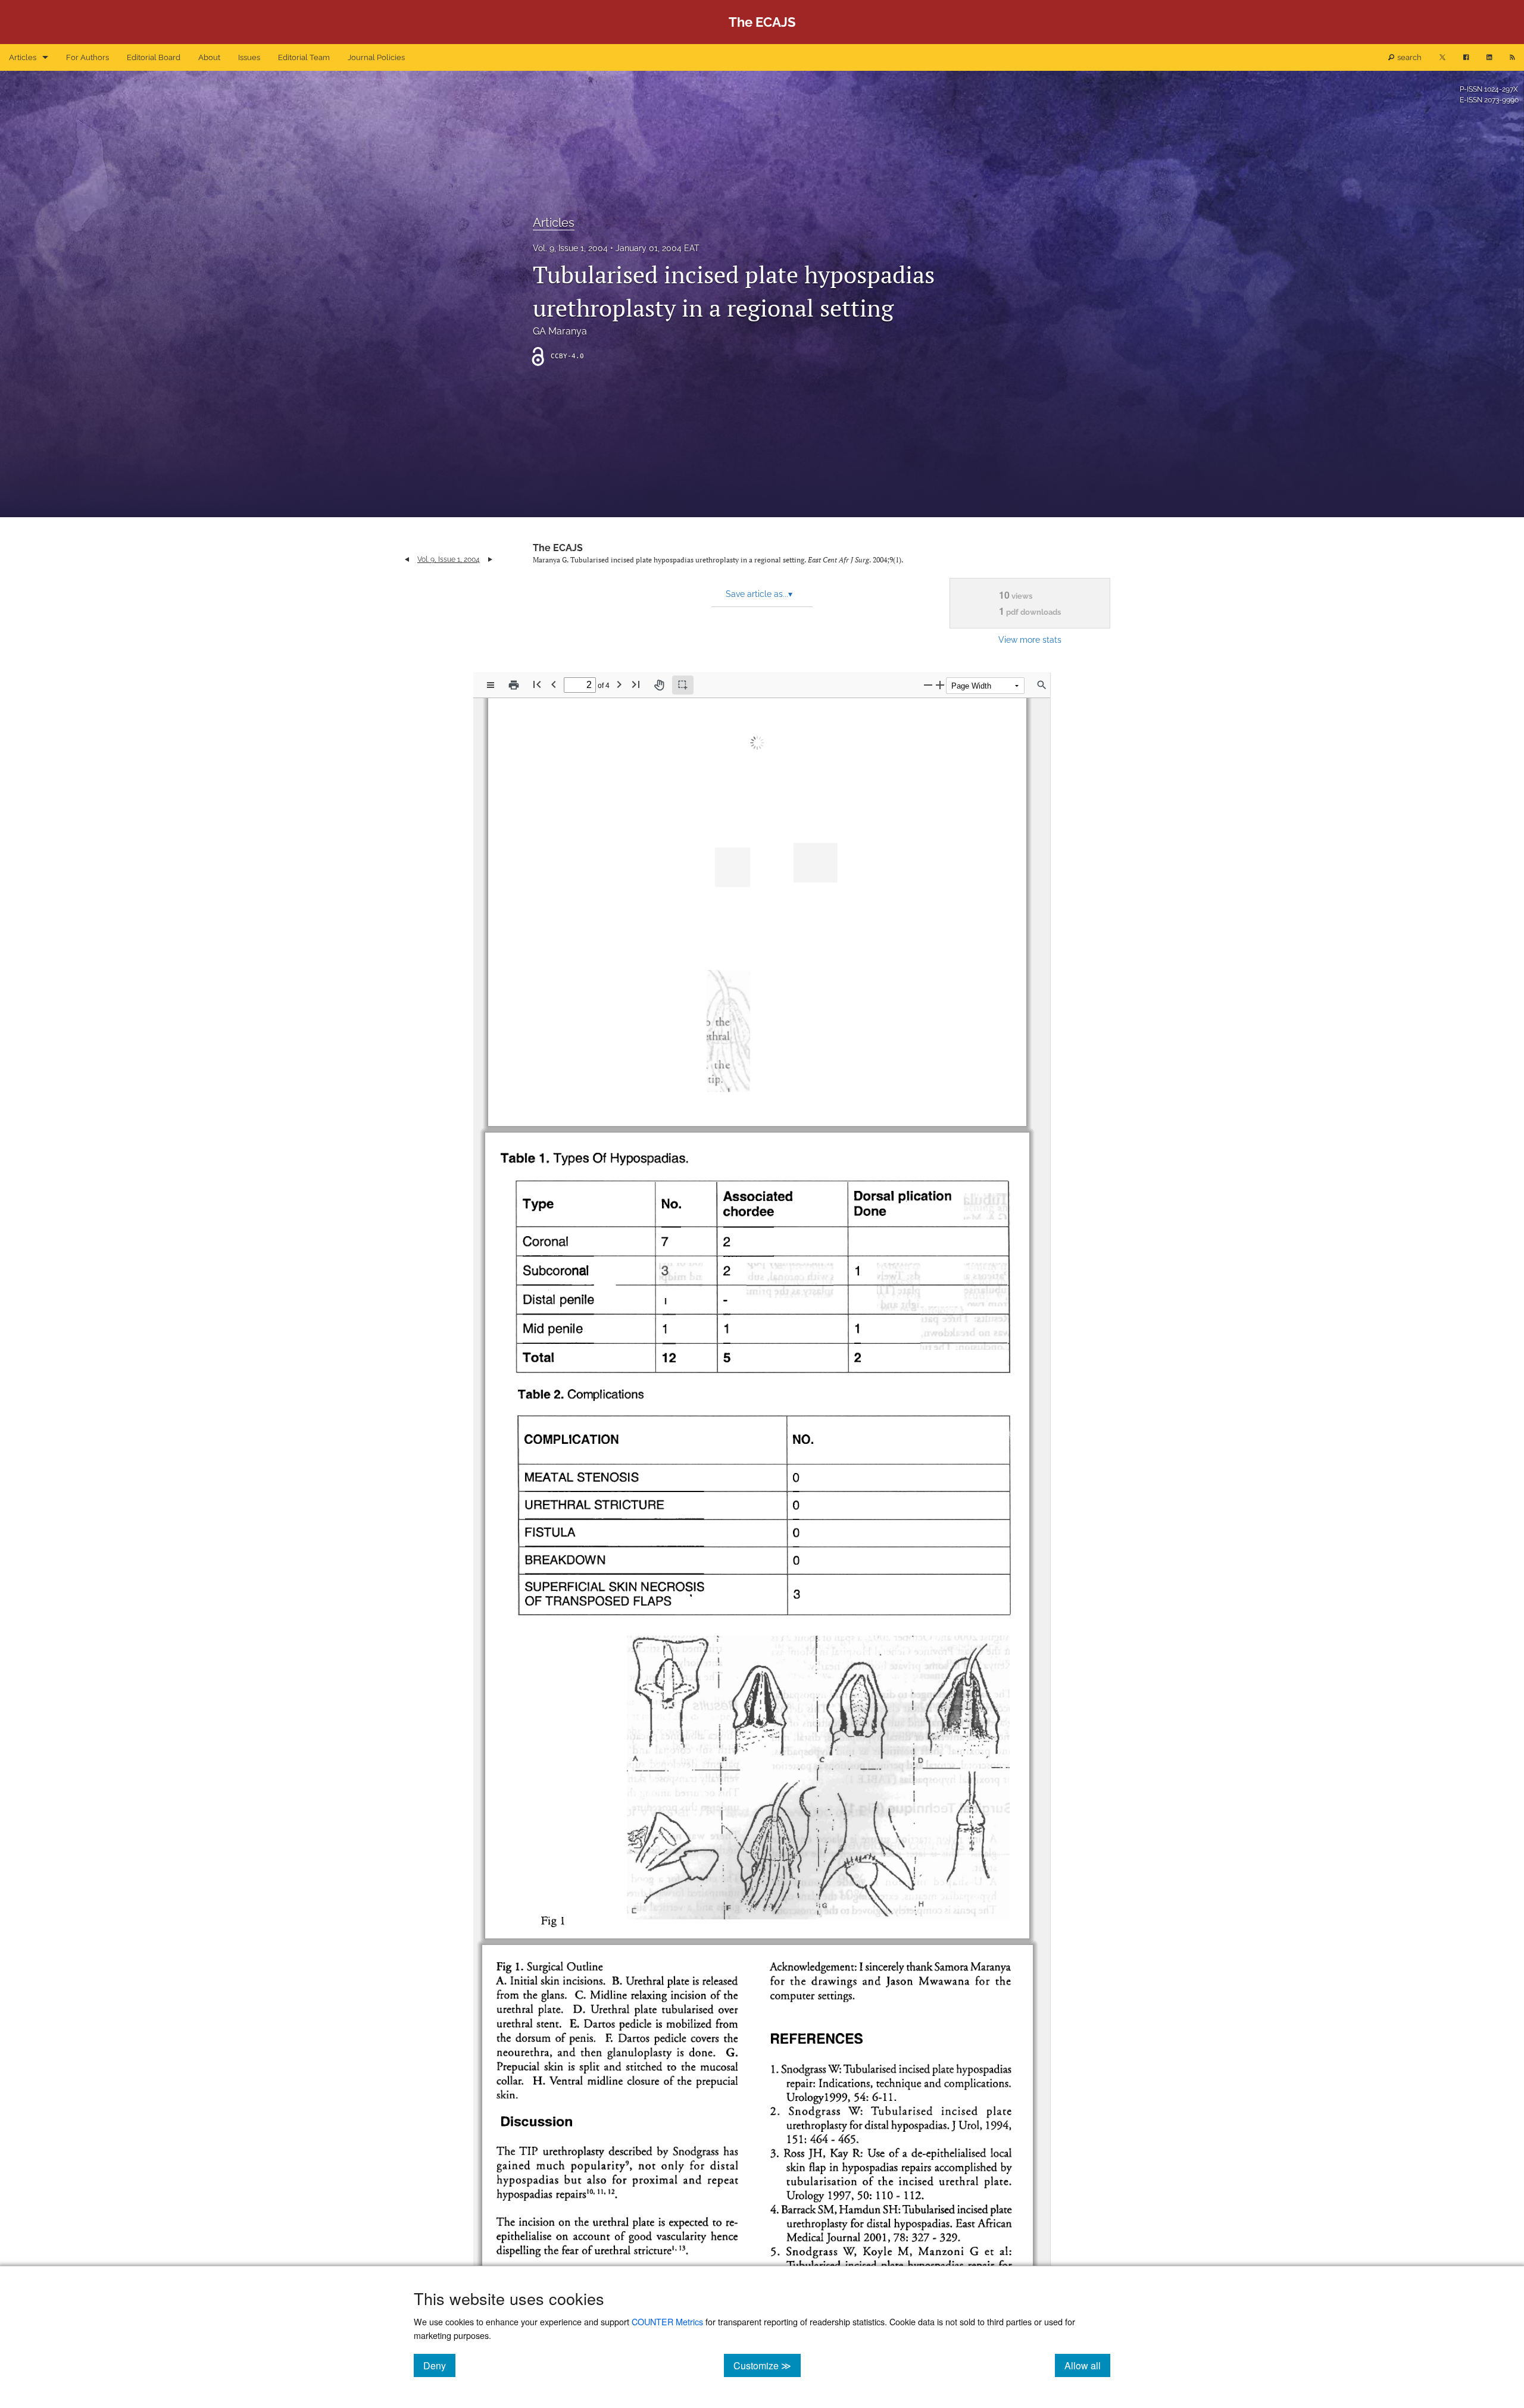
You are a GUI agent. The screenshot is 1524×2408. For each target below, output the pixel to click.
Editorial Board (154, 57)
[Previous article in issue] (407, 559)
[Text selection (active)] (683, 685)
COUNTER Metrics (667, 2321)
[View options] (491, 685)
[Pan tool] (659, 685)
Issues (249, 57)
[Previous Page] (554, 684)
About (209, 57)
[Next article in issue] (490, 559)
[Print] (514, 685)
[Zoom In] (940, 685)
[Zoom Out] (928, 685)
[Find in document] (1042, 685)
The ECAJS (558, 548)
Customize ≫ (767, 2365)
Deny (439, 2365)
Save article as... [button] (759, 594)
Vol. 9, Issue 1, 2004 (570, 248)
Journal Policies (376, 57)
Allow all (1087, 2365)
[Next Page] (619, 684)
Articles (23, 57)
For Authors (88, 57)
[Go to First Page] (537, 684)
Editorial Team (304, 57)
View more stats (1030, 639)
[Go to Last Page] (636, 684)
